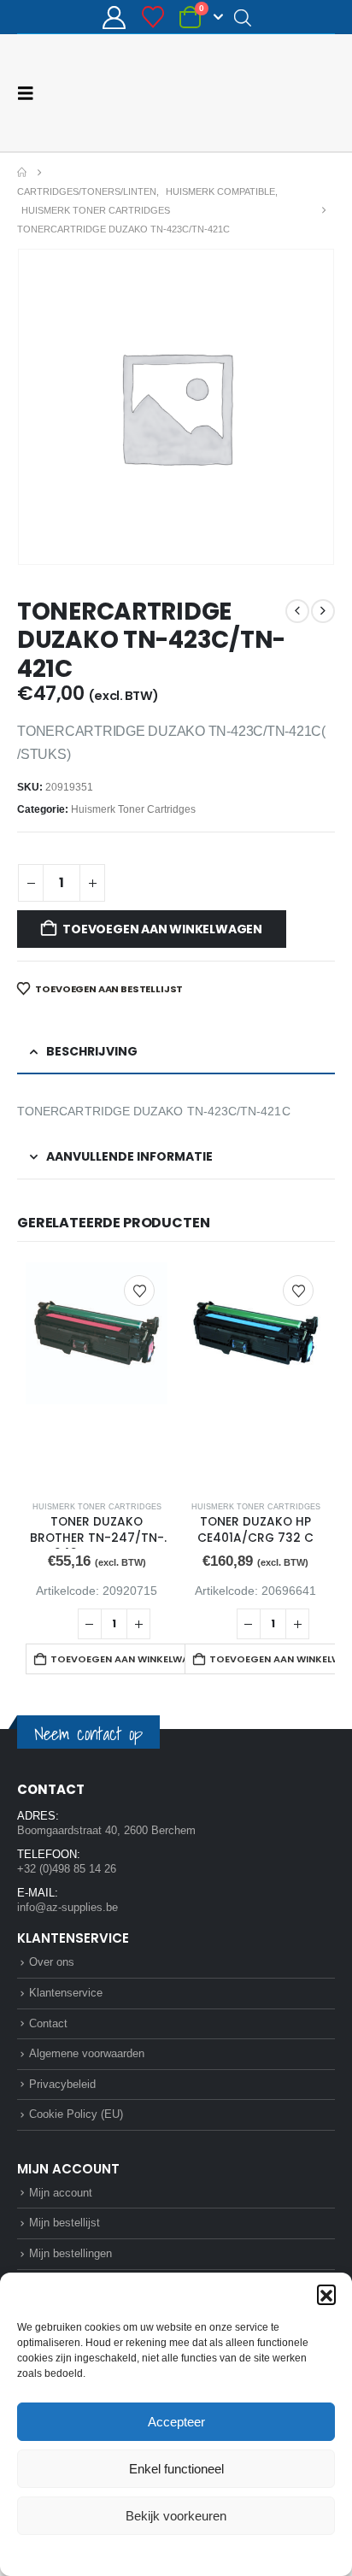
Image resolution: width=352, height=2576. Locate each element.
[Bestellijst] (153, 17)
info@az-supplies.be (67, 1906)
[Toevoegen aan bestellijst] (139, 1290)
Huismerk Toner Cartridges (133, 809)
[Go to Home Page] (22, 172)
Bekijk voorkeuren (176, 2516)
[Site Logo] (271, 92)
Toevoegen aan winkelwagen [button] (126, 1658)
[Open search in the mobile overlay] (243, 17)
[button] (326, 2294)
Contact (48, 2023)
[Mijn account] (114, 18)
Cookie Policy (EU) (76, 2113)
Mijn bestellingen (70, 2253)
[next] (323, 610)
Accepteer (176, 2422)
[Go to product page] (97, 1375)
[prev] (297, 610)
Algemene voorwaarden (87, 2053)
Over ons (52, 1961)
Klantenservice (66, 1992)
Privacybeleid (208, 2554)
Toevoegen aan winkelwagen (162, 928)
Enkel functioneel (176, 2469)
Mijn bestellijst (65, 2222)
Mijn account (61, 2192)
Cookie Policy (136, 2554)
